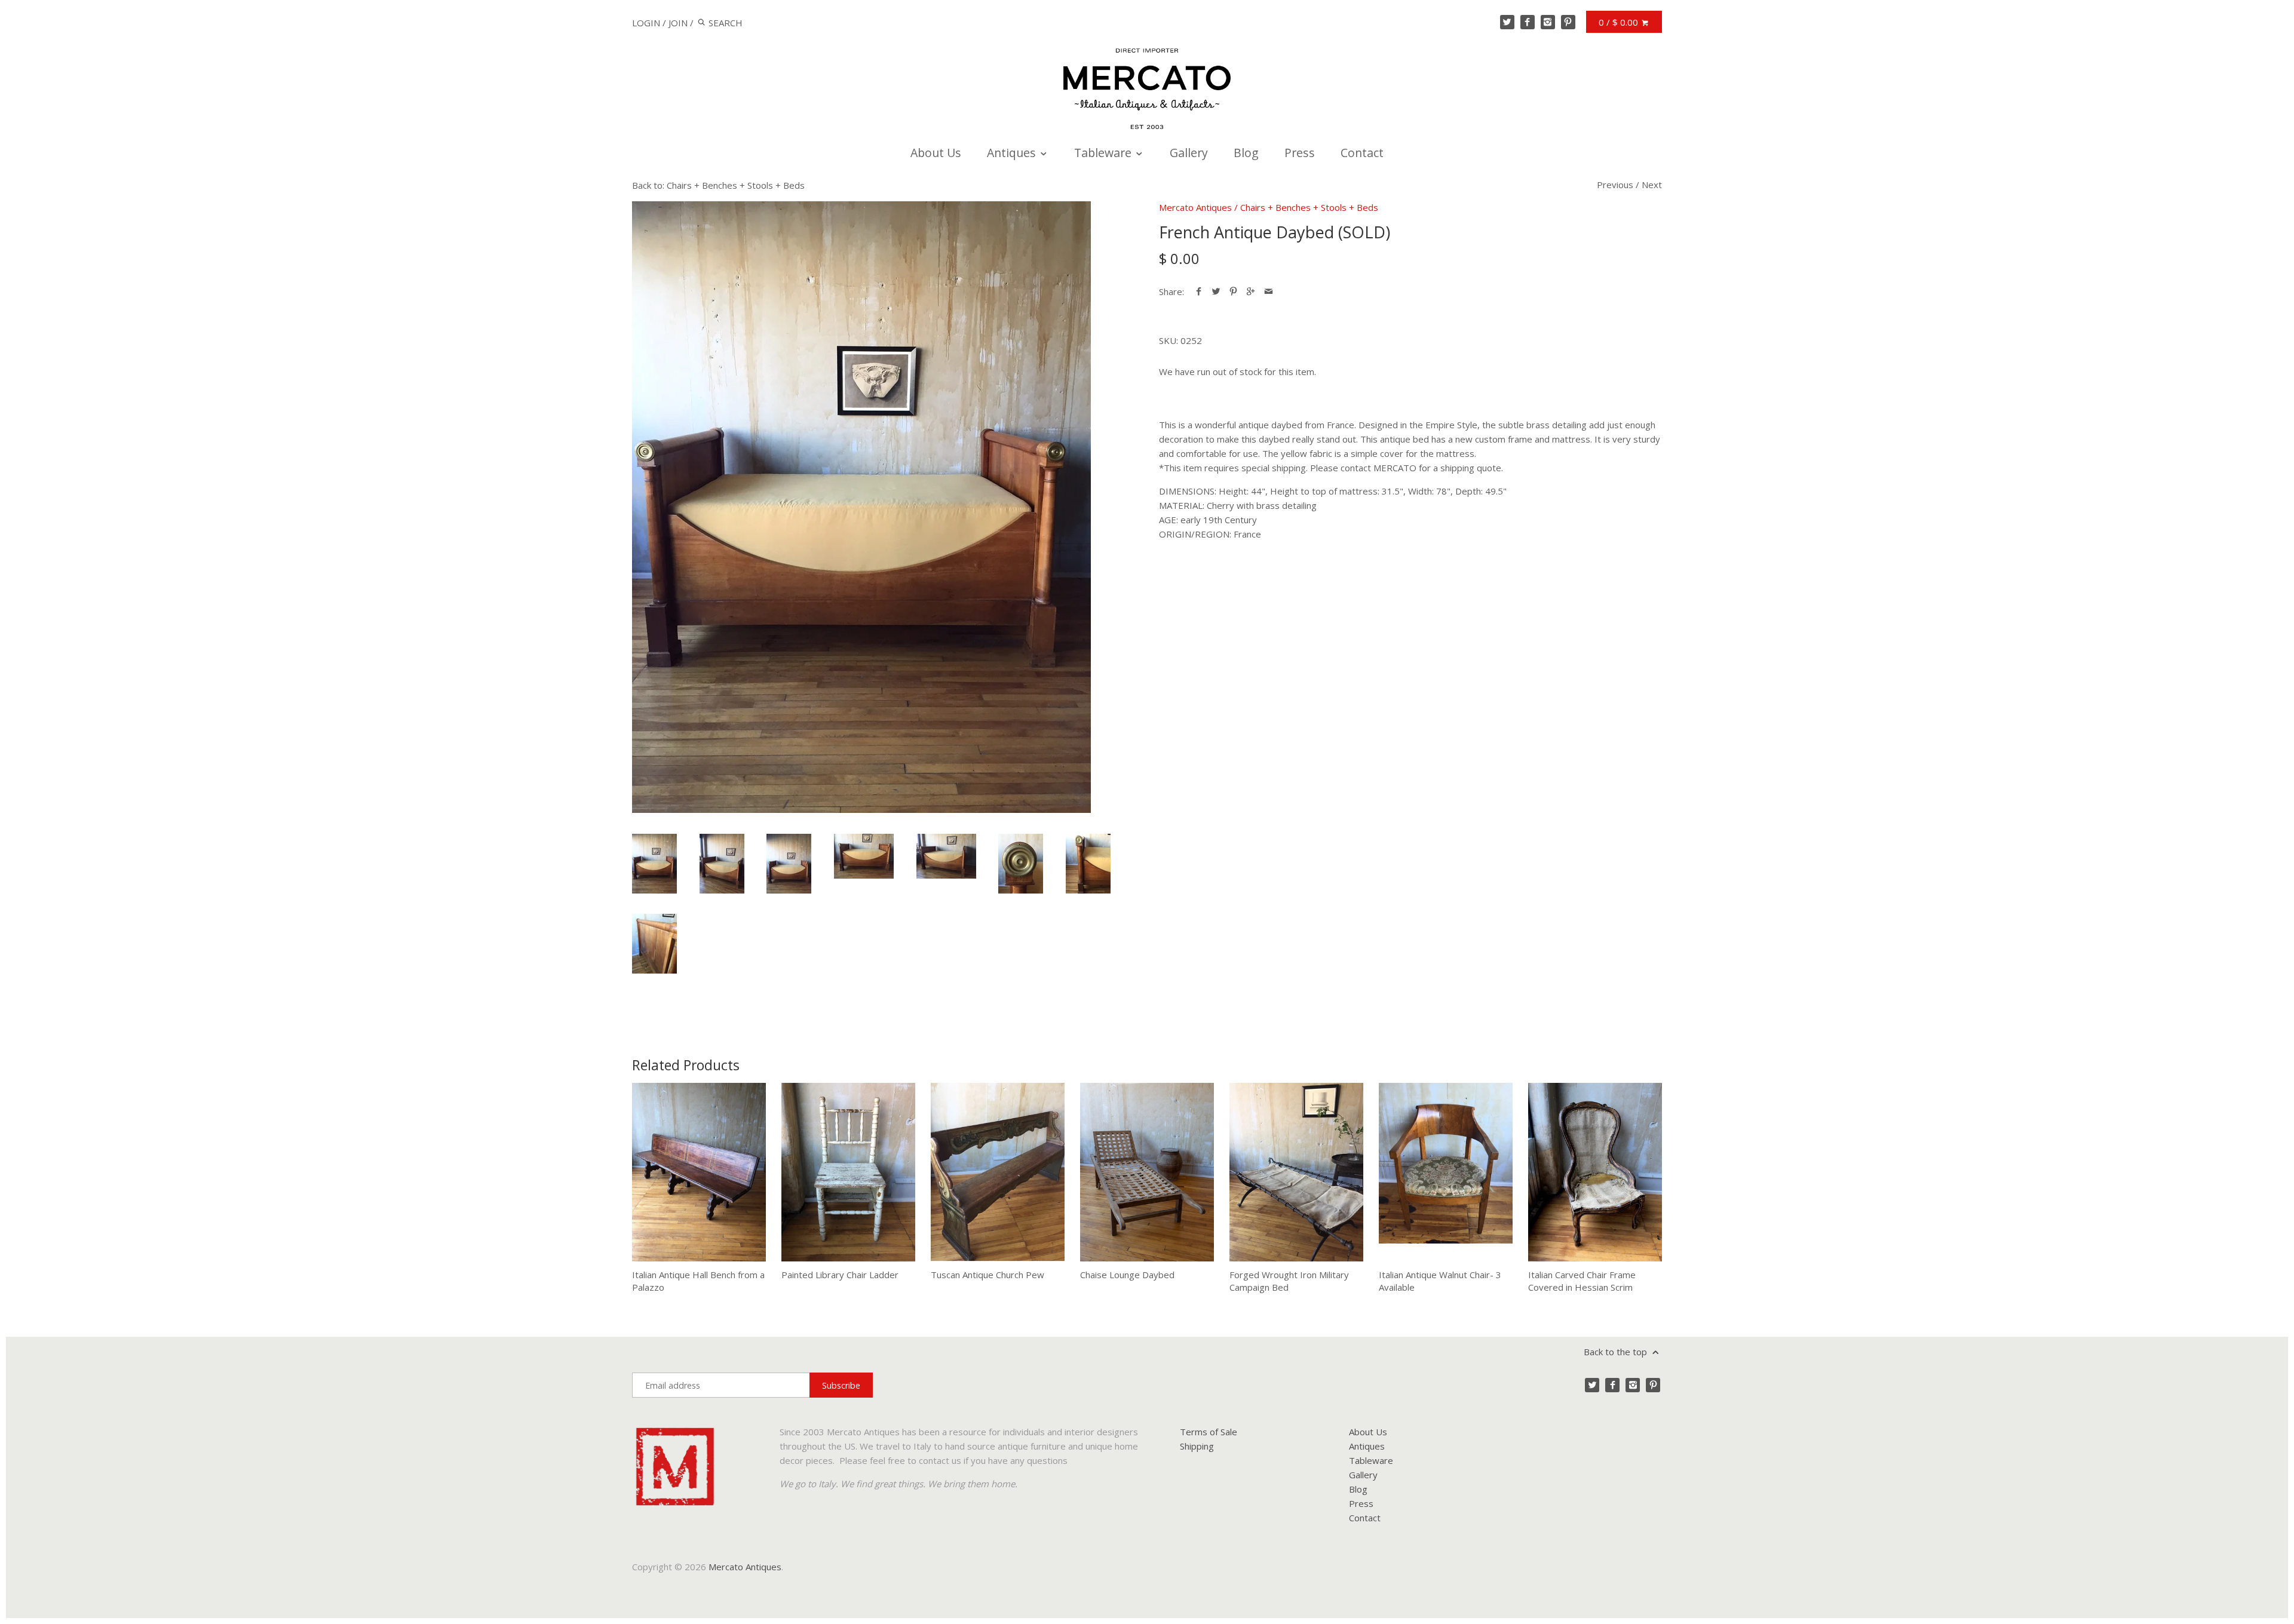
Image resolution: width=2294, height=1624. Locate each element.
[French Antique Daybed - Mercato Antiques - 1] (861, 507)
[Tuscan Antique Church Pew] (998, 1172)
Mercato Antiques (1195, 207)
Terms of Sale (1209, 1432)
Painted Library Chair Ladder (840, 1275)
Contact (1362, 153)
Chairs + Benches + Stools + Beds (1309, 207)
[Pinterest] (1568, 22)
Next (1652, 185)
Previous (1615, 185)
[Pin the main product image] (1233, 291)
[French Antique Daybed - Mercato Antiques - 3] (789, 864)
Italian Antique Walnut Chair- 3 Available (1440, 1281)
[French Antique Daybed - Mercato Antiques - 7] (1088, 864)
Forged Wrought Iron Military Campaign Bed (1289, 1281)
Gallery (1189, 153)
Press (1300, 153)
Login (646, 23)
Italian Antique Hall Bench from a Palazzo (698, 1281)
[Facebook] (1528, 22)
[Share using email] (1269, 291)
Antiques (1013, 153)
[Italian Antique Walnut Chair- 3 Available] (1446, 1172)
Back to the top (1617, 1352)
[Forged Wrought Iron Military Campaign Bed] (1296, 1172)
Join (678, 23)
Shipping (1197, 1446)
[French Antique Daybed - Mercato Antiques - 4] (864, 856)
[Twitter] (1507, 22)
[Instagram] (1548, 22)
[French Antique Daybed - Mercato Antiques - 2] (722, 864)
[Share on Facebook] (1199, 291)
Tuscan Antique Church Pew (987, 1275)
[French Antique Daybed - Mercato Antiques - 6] (1021, 864)
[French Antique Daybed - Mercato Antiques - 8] (654, 944)
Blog (1246, 153)
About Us (936, 153)
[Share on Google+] (1251, 291)
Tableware (1104, 153)
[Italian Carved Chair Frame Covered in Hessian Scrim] (1595, 1172)
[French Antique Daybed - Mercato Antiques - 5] (946, 856)
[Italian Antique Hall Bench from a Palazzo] (699, 1172)
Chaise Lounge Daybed (1127, 1275)
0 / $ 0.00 (1620, 22)
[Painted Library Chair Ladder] (848, 1172)
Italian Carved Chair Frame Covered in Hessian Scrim (1582, 1281)
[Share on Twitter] (1216, 291)
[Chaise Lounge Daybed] (1147, 1172)
